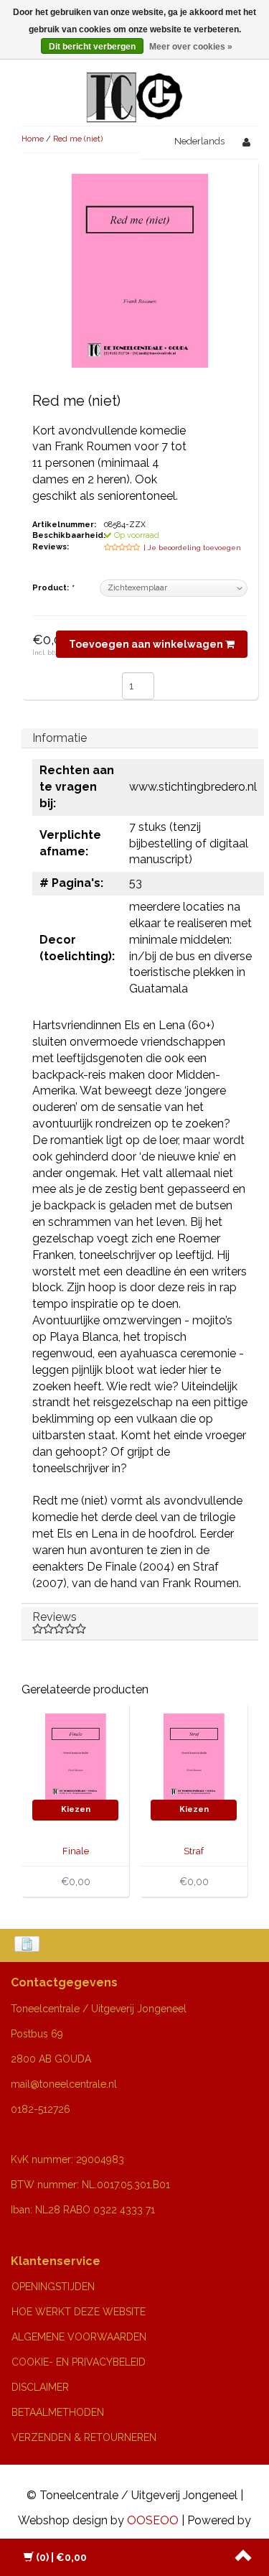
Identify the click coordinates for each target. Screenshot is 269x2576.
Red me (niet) (78, 139)
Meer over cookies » (191, 47)
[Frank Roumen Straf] (194, 1756)
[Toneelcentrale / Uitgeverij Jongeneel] (134, 80)
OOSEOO (153, 2520)
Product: (53, 588)
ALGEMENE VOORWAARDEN (79, 2337)
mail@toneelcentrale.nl (64, 2084)
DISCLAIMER (40, 2387)
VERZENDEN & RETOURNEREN (84, 2437)
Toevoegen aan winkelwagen (147, 644)
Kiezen (76, 1809)
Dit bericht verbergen (92, 47)
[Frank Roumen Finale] (75, 1756)
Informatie (60, 738)
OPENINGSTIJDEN (53, 2287)
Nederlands (199, 141)
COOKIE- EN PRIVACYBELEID (79, 2362)
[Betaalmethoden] (28, 1945)
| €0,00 (61, 2557)
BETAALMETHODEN (58, 2412)
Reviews (55, 1617)
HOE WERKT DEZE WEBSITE (79, 2312)
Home (33, 139)
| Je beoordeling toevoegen (192, 548)
